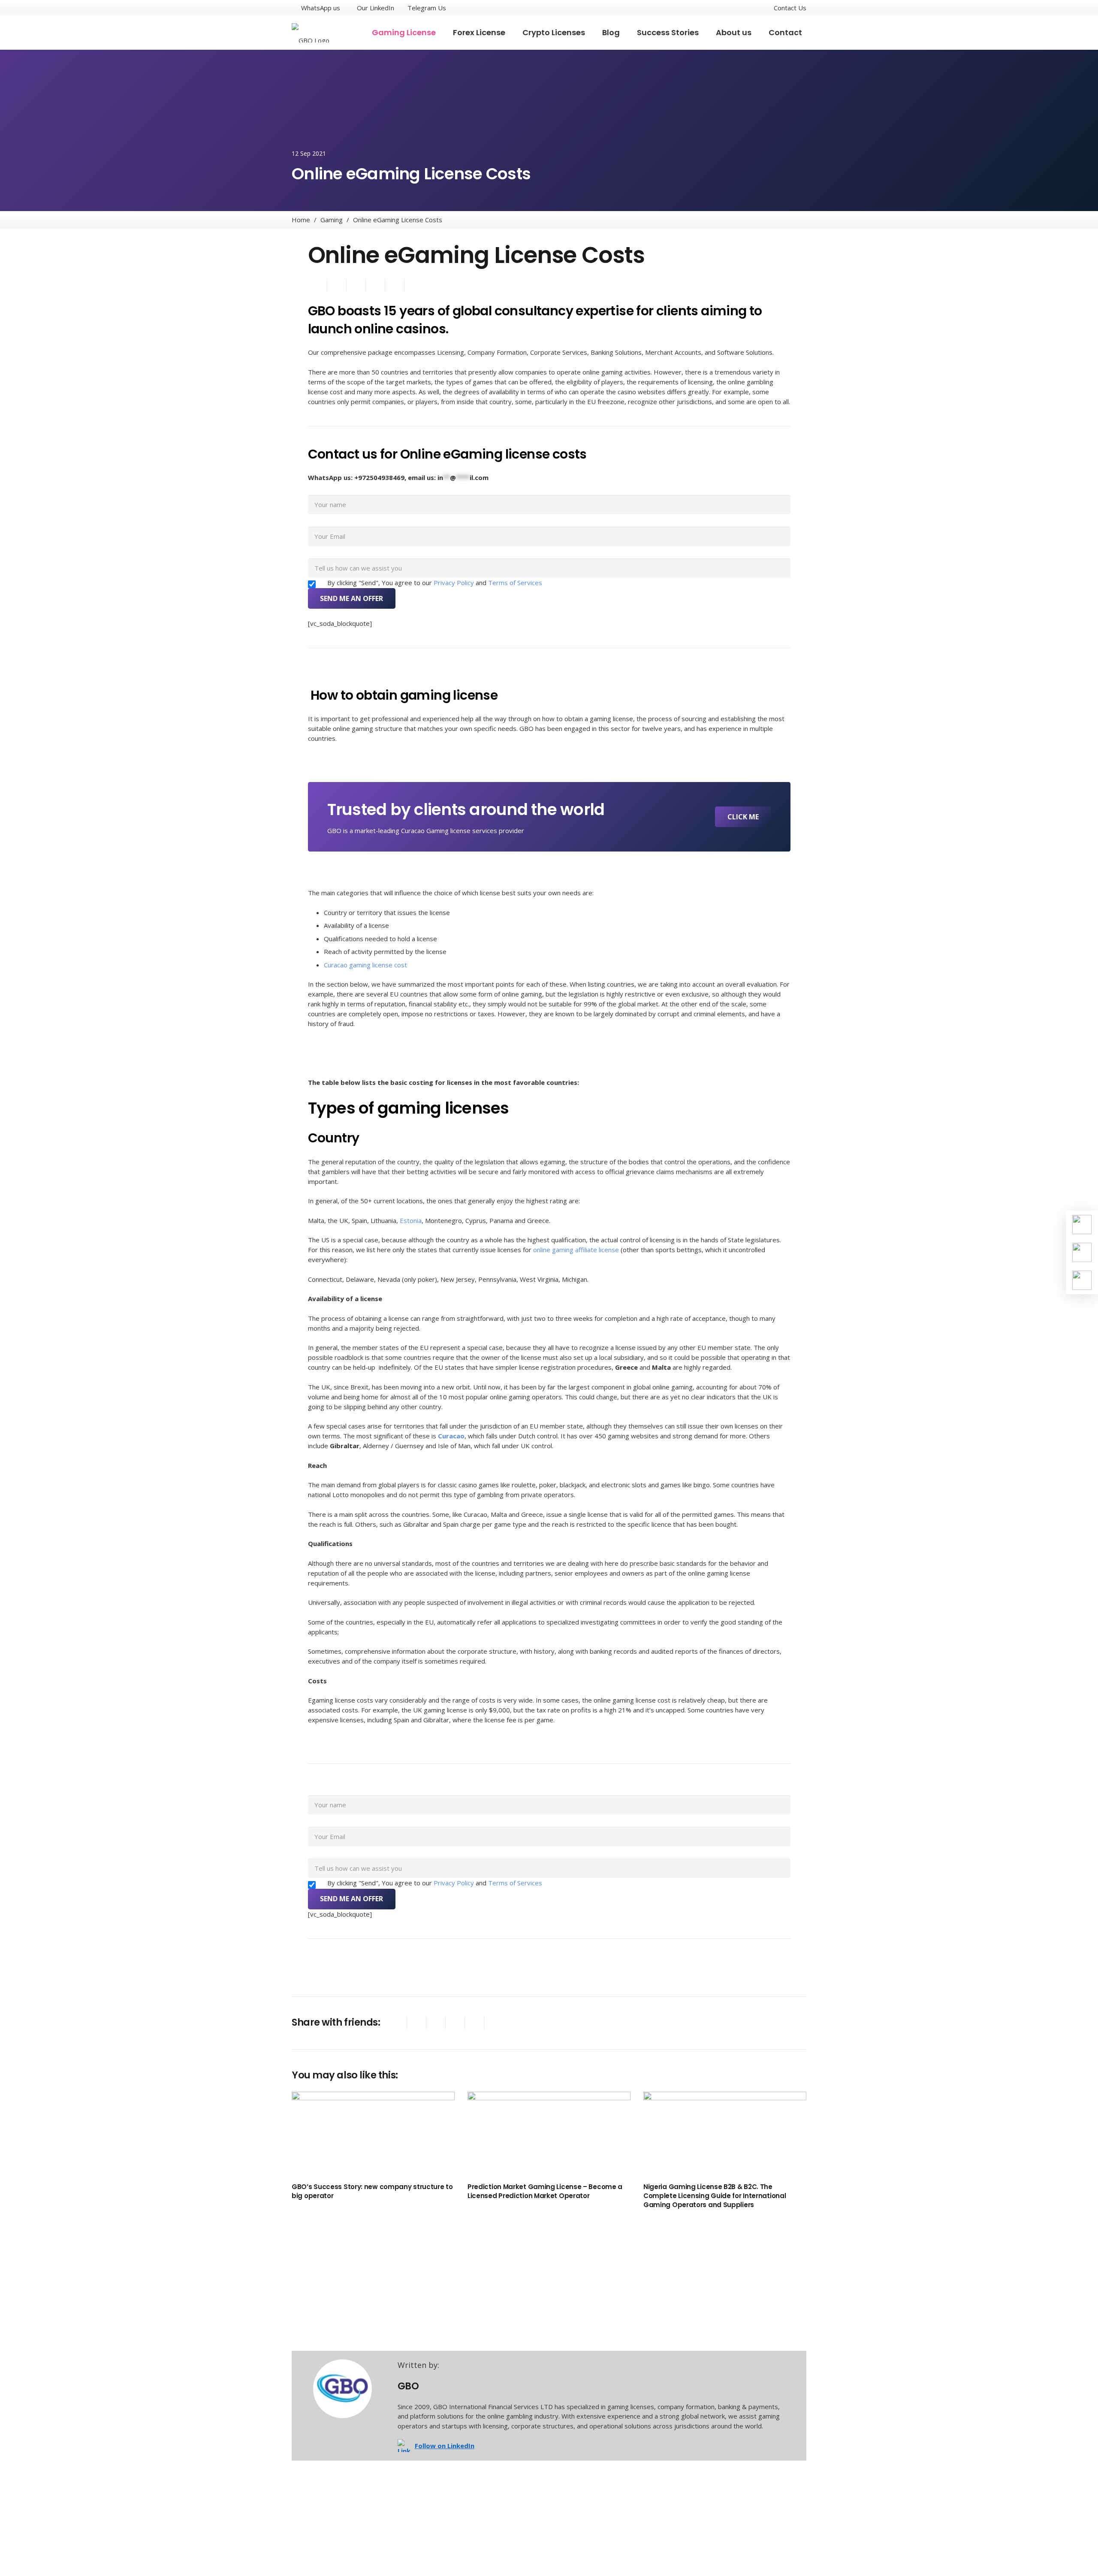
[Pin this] (475, 2023)
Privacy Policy (455, 583)
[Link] (318, 33)
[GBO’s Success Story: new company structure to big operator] (373, 2135)
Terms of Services (515, 583)
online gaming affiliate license (576, 1250)
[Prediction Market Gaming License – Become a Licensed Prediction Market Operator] (549, 2135)
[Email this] (318, 285)
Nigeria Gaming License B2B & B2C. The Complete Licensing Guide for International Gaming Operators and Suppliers (715, 2196)
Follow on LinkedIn (445, 2446)
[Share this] (337, 285)
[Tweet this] (356, 285)
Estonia (411, 1220)
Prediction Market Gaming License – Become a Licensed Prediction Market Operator (545, 2191)
